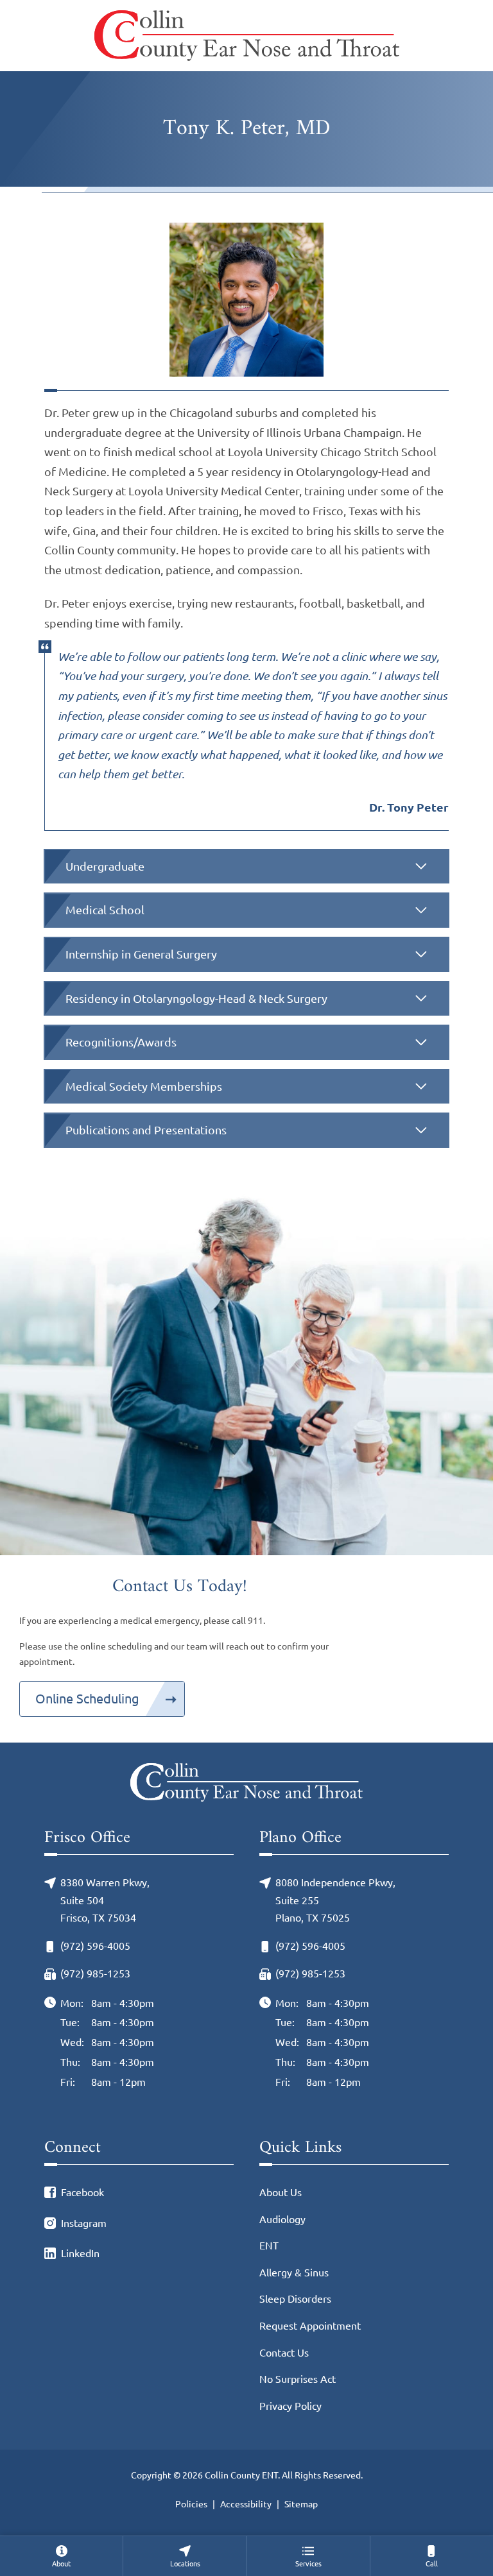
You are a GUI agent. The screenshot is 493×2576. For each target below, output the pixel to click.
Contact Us (284, 2353)
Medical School (105, 910)
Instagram (84, 2223)
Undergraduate (105, 866)
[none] (61, 2556)
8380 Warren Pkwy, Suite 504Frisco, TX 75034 (105, 1900)
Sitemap (301, 2504)
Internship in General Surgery (141, 954)
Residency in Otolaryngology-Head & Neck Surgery (196, 998)
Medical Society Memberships (144, 1086)
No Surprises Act (298, 2379)
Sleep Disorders (295, 2299)
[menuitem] (61, 2556)
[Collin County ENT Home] (247, 36)
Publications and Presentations (146, 1130)
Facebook (82, 2192)
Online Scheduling (87, 1699)
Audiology (282, 2219)
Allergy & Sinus (294, 2273)
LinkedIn (80, 2253)
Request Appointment (310, 2326)
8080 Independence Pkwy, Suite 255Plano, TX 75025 (335, 1900)
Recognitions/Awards (121, 1042)
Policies (191, 2504)
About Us (281, 2192)
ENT (269, 2246)
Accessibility (246, 2504)
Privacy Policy (290, 2406)
